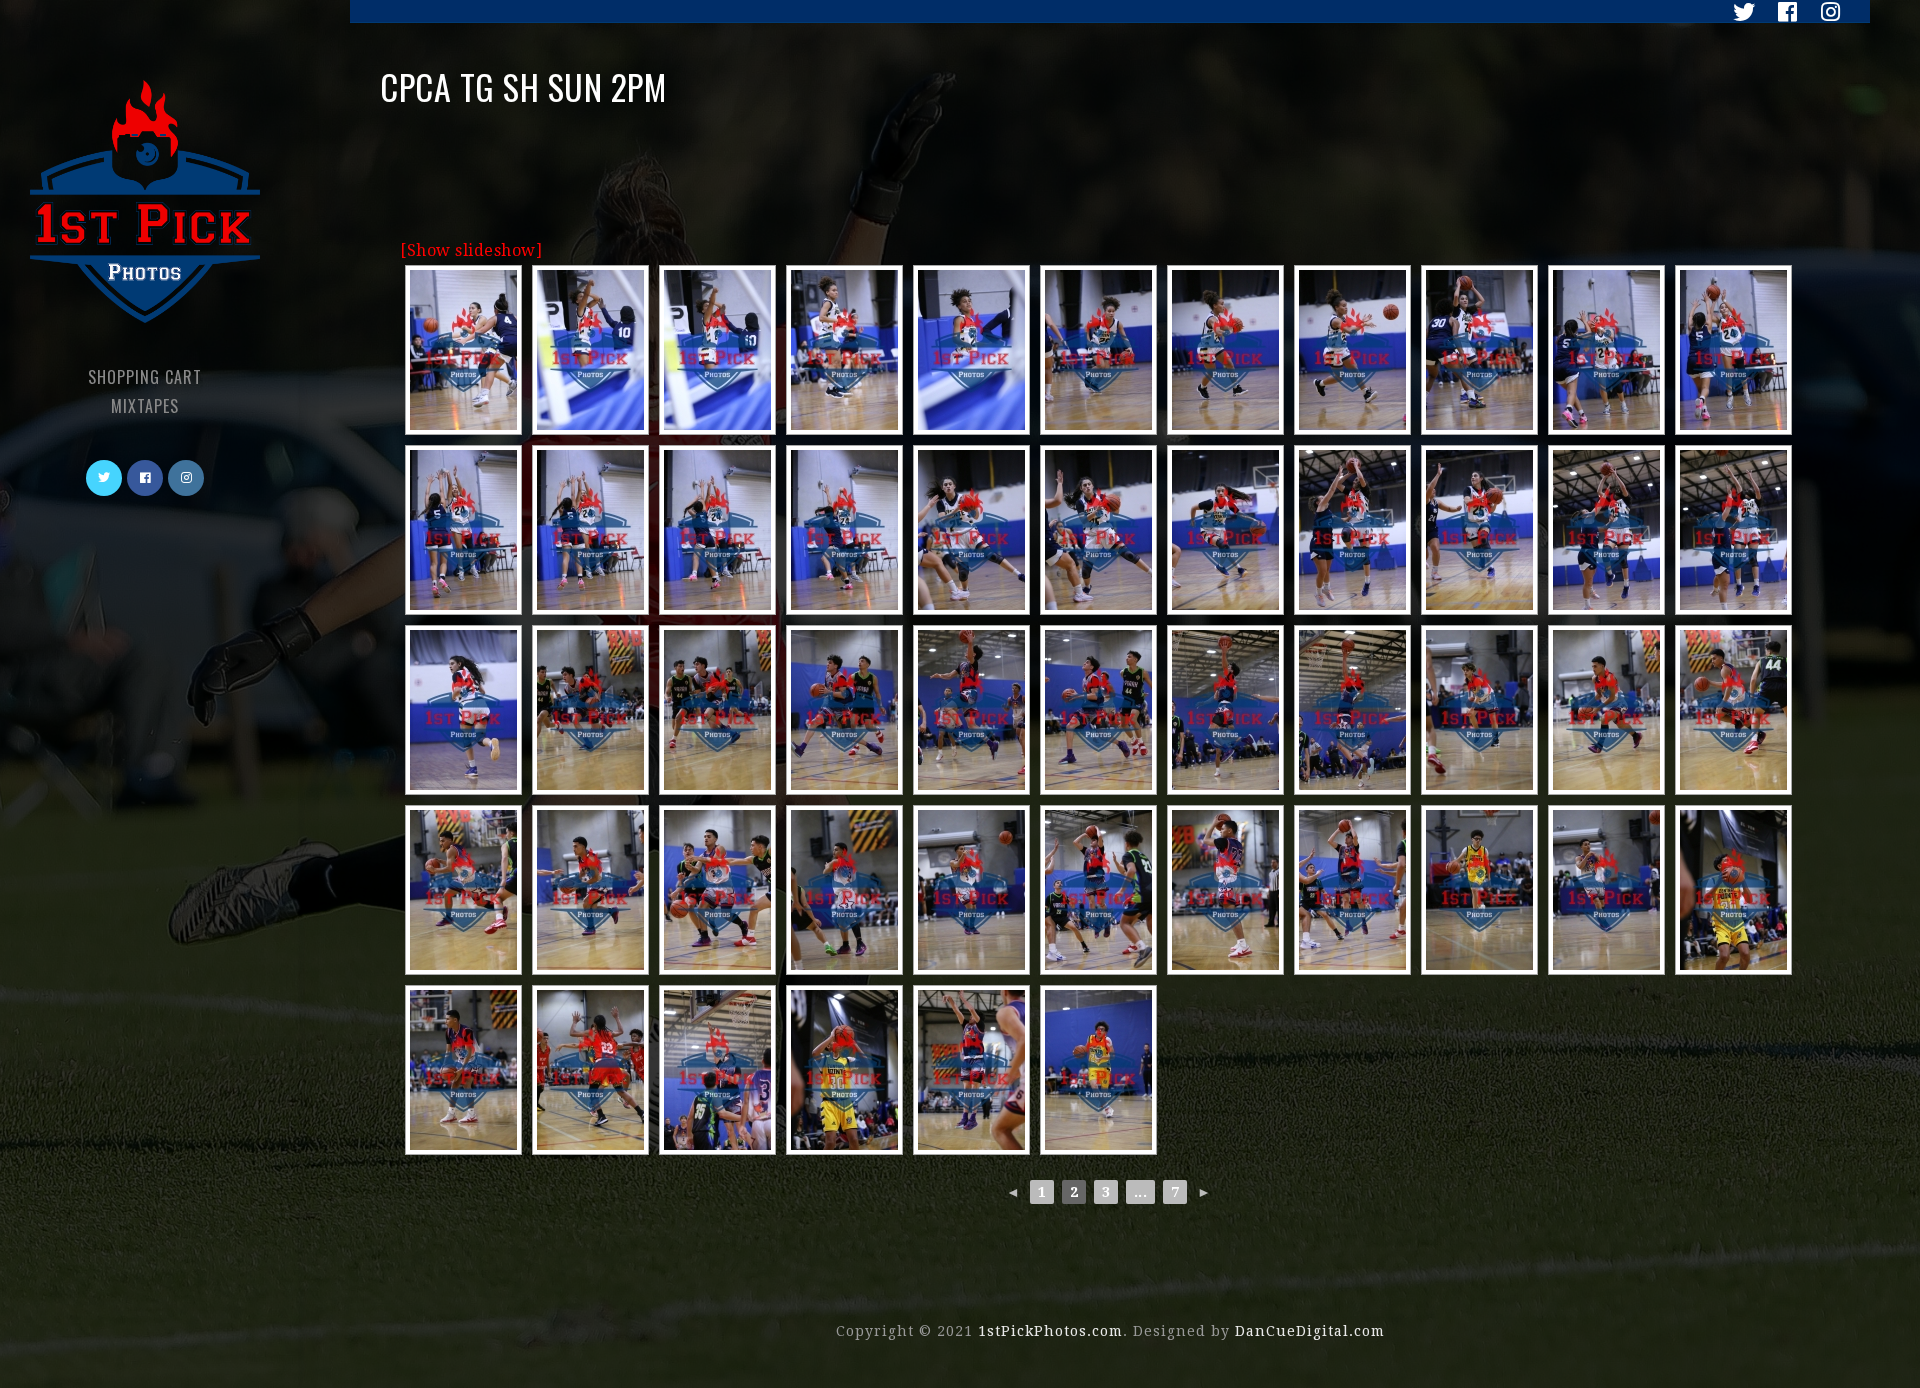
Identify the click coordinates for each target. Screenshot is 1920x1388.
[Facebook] (1782, 12)
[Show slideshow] (471, 250)
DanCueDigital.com (1310, 1331)
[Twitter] (1739, 12)
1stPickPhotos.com (1050, 1331)
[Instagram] (1822, 12)
